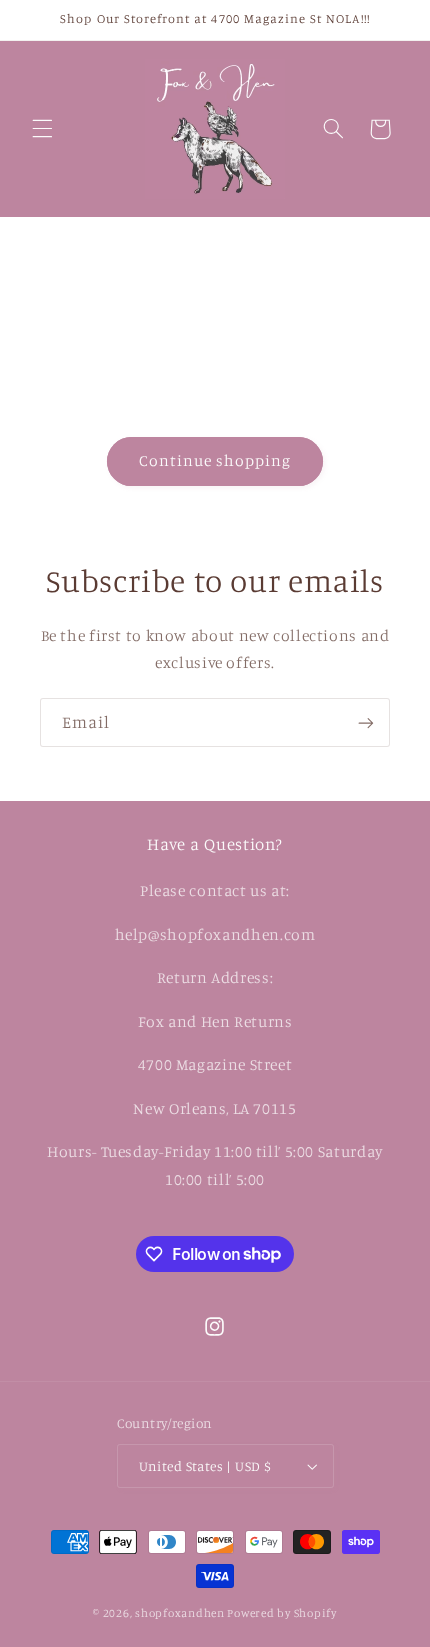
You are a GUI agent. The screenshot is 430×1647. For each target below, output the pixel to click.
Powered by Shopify (281, 1613)
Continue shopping (215, 460)
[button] (42, 129)
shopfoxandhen (180, 1613)
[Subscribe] (366, 722)
